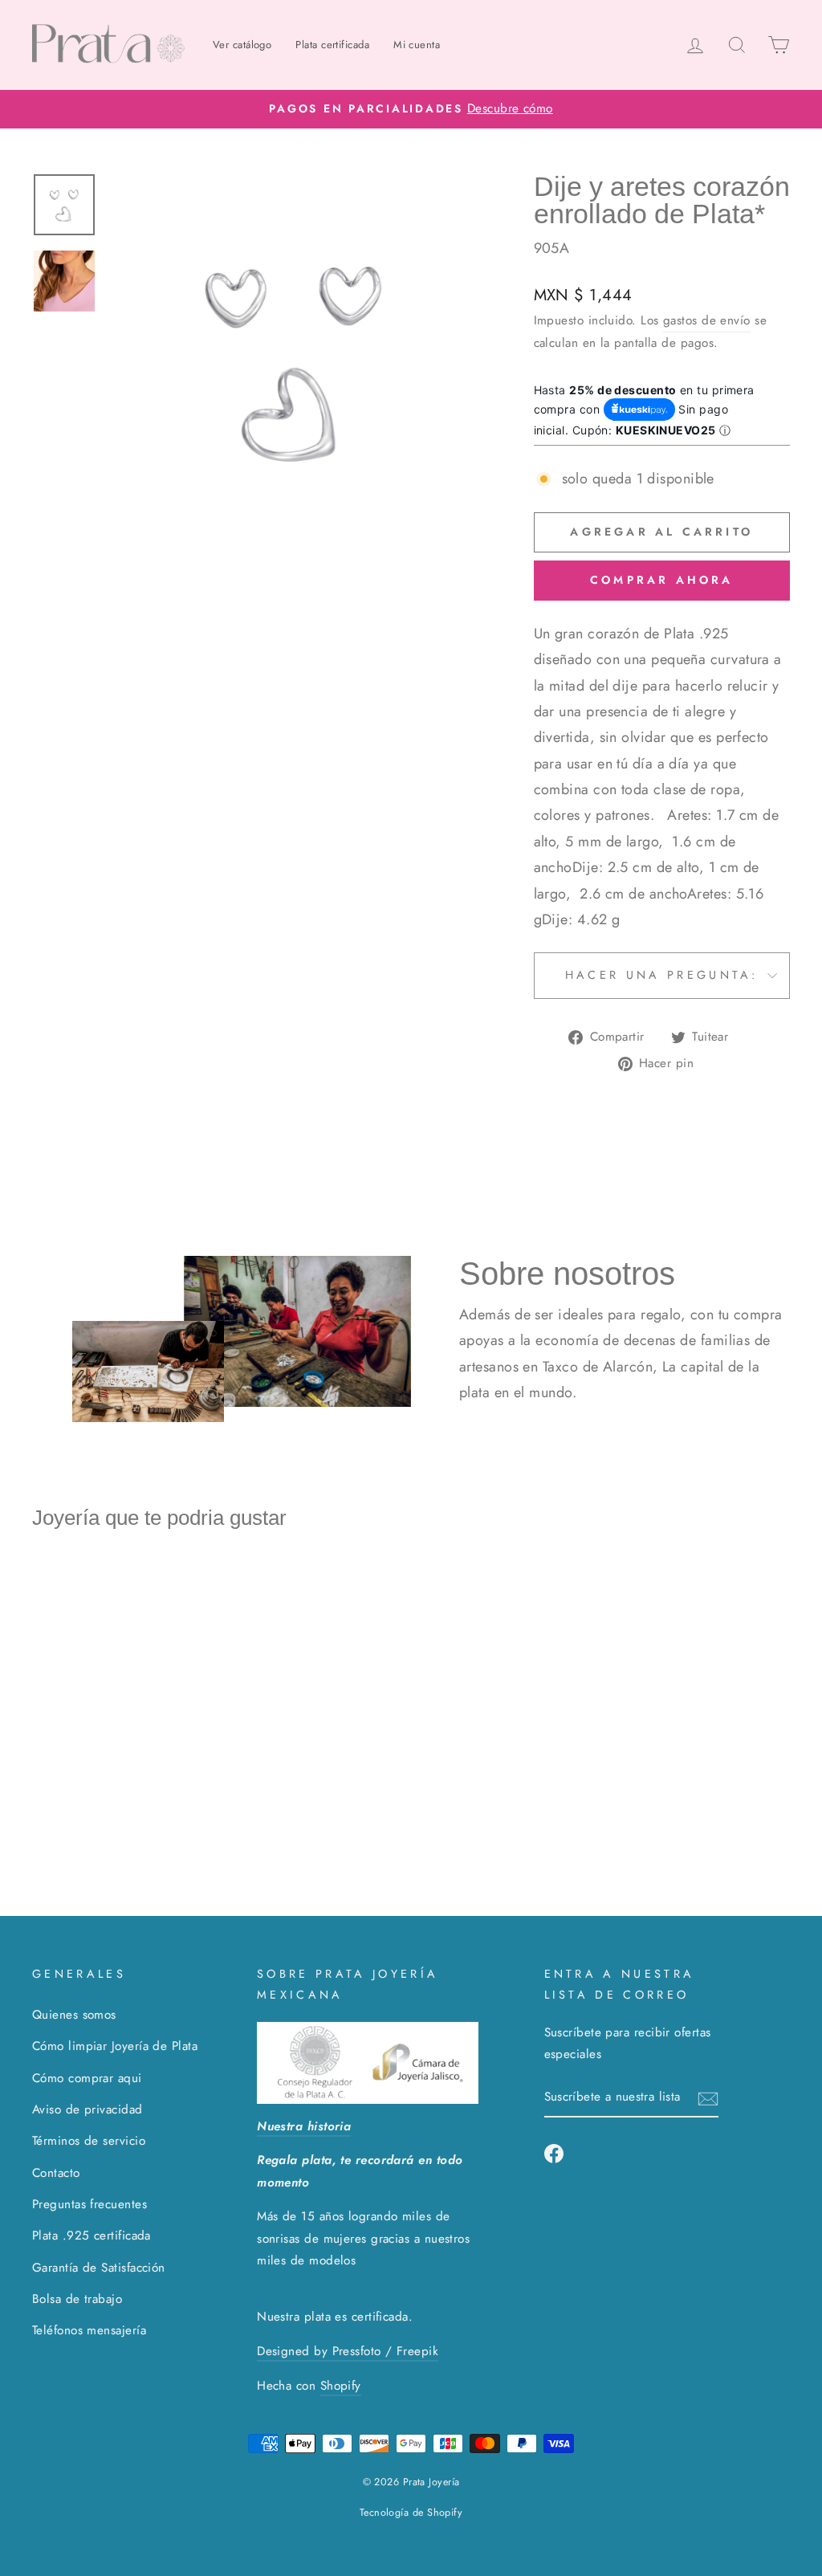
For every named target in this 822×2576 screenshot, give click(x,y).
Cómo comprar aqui (87, 2078)
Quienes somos (74, 2015)
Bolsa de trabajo (77, 2299)
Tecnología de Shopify (411, 2513)
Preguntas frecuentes (90, 2204)
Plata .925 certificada (92, 2236)
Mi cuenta (417, 45)
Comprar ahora (662, 580)
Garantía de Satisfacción (99, 2268)
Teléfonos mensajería (89, 2330)
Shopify (341, 2386)
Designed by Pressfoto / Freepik (348, 2351)
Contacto (56, 2173)
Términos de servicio (89, 2141)
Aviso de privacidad (87, 2109)
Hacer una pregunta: (662, 975)
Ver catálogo (242, 45)
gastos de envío (707, 320)
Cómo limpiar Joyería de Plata (115, 2046)
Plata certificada (332, 45)
